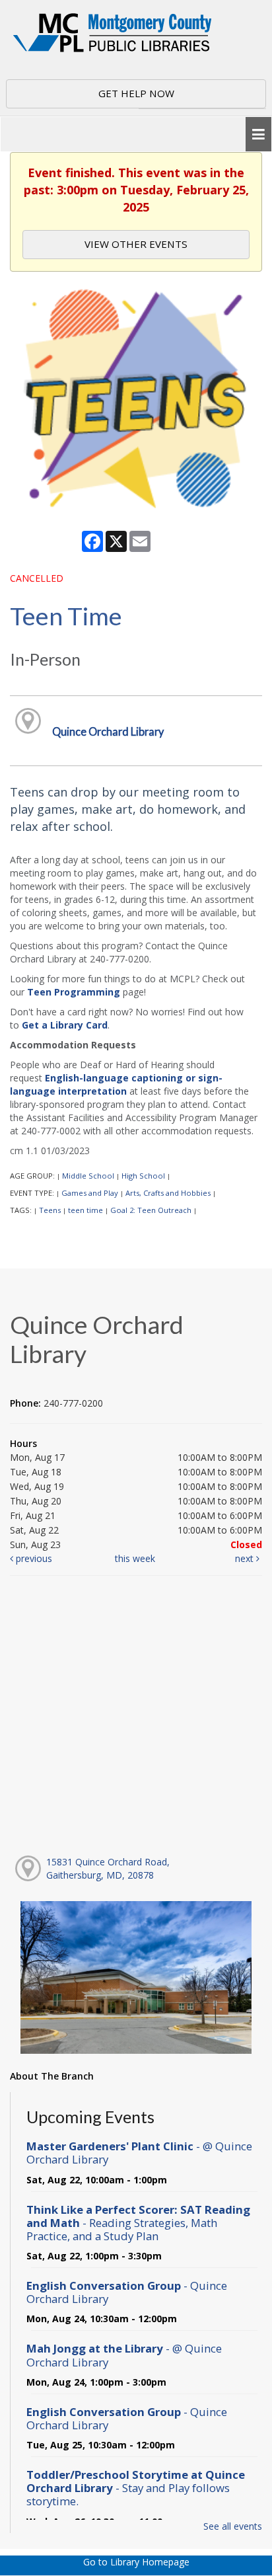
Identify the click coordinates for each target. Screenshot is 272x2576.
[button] (258, 135)
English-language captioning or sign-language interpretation (116, 1084)
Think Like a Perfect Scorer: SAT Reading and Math (138, 2223)
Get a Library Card (65, 1025)
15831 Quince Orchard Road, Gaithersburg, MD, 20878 (108, 1868)
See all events (233, 2526)
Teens (50, 1210)
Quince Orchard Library (108, 731)
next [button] (246, 1558)
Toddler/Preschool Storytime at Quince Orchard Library (136, 2488)
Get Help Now (136, 93)
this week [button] (135, 1558)
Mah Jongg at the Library (124, 2355)
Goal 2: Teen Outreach (151, 1210)
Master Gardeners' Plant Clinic (139, 2153)
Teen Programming (74, 992)
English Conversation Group (127, 2292)
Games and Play (90, 1193)
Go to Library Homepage (136, 2562)
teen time (85, 1210)
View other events (136, 244)
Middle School (88, 1176)
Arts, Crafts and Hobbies (168, 1193)
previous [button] (33, 1558)
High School (143, 1176)
